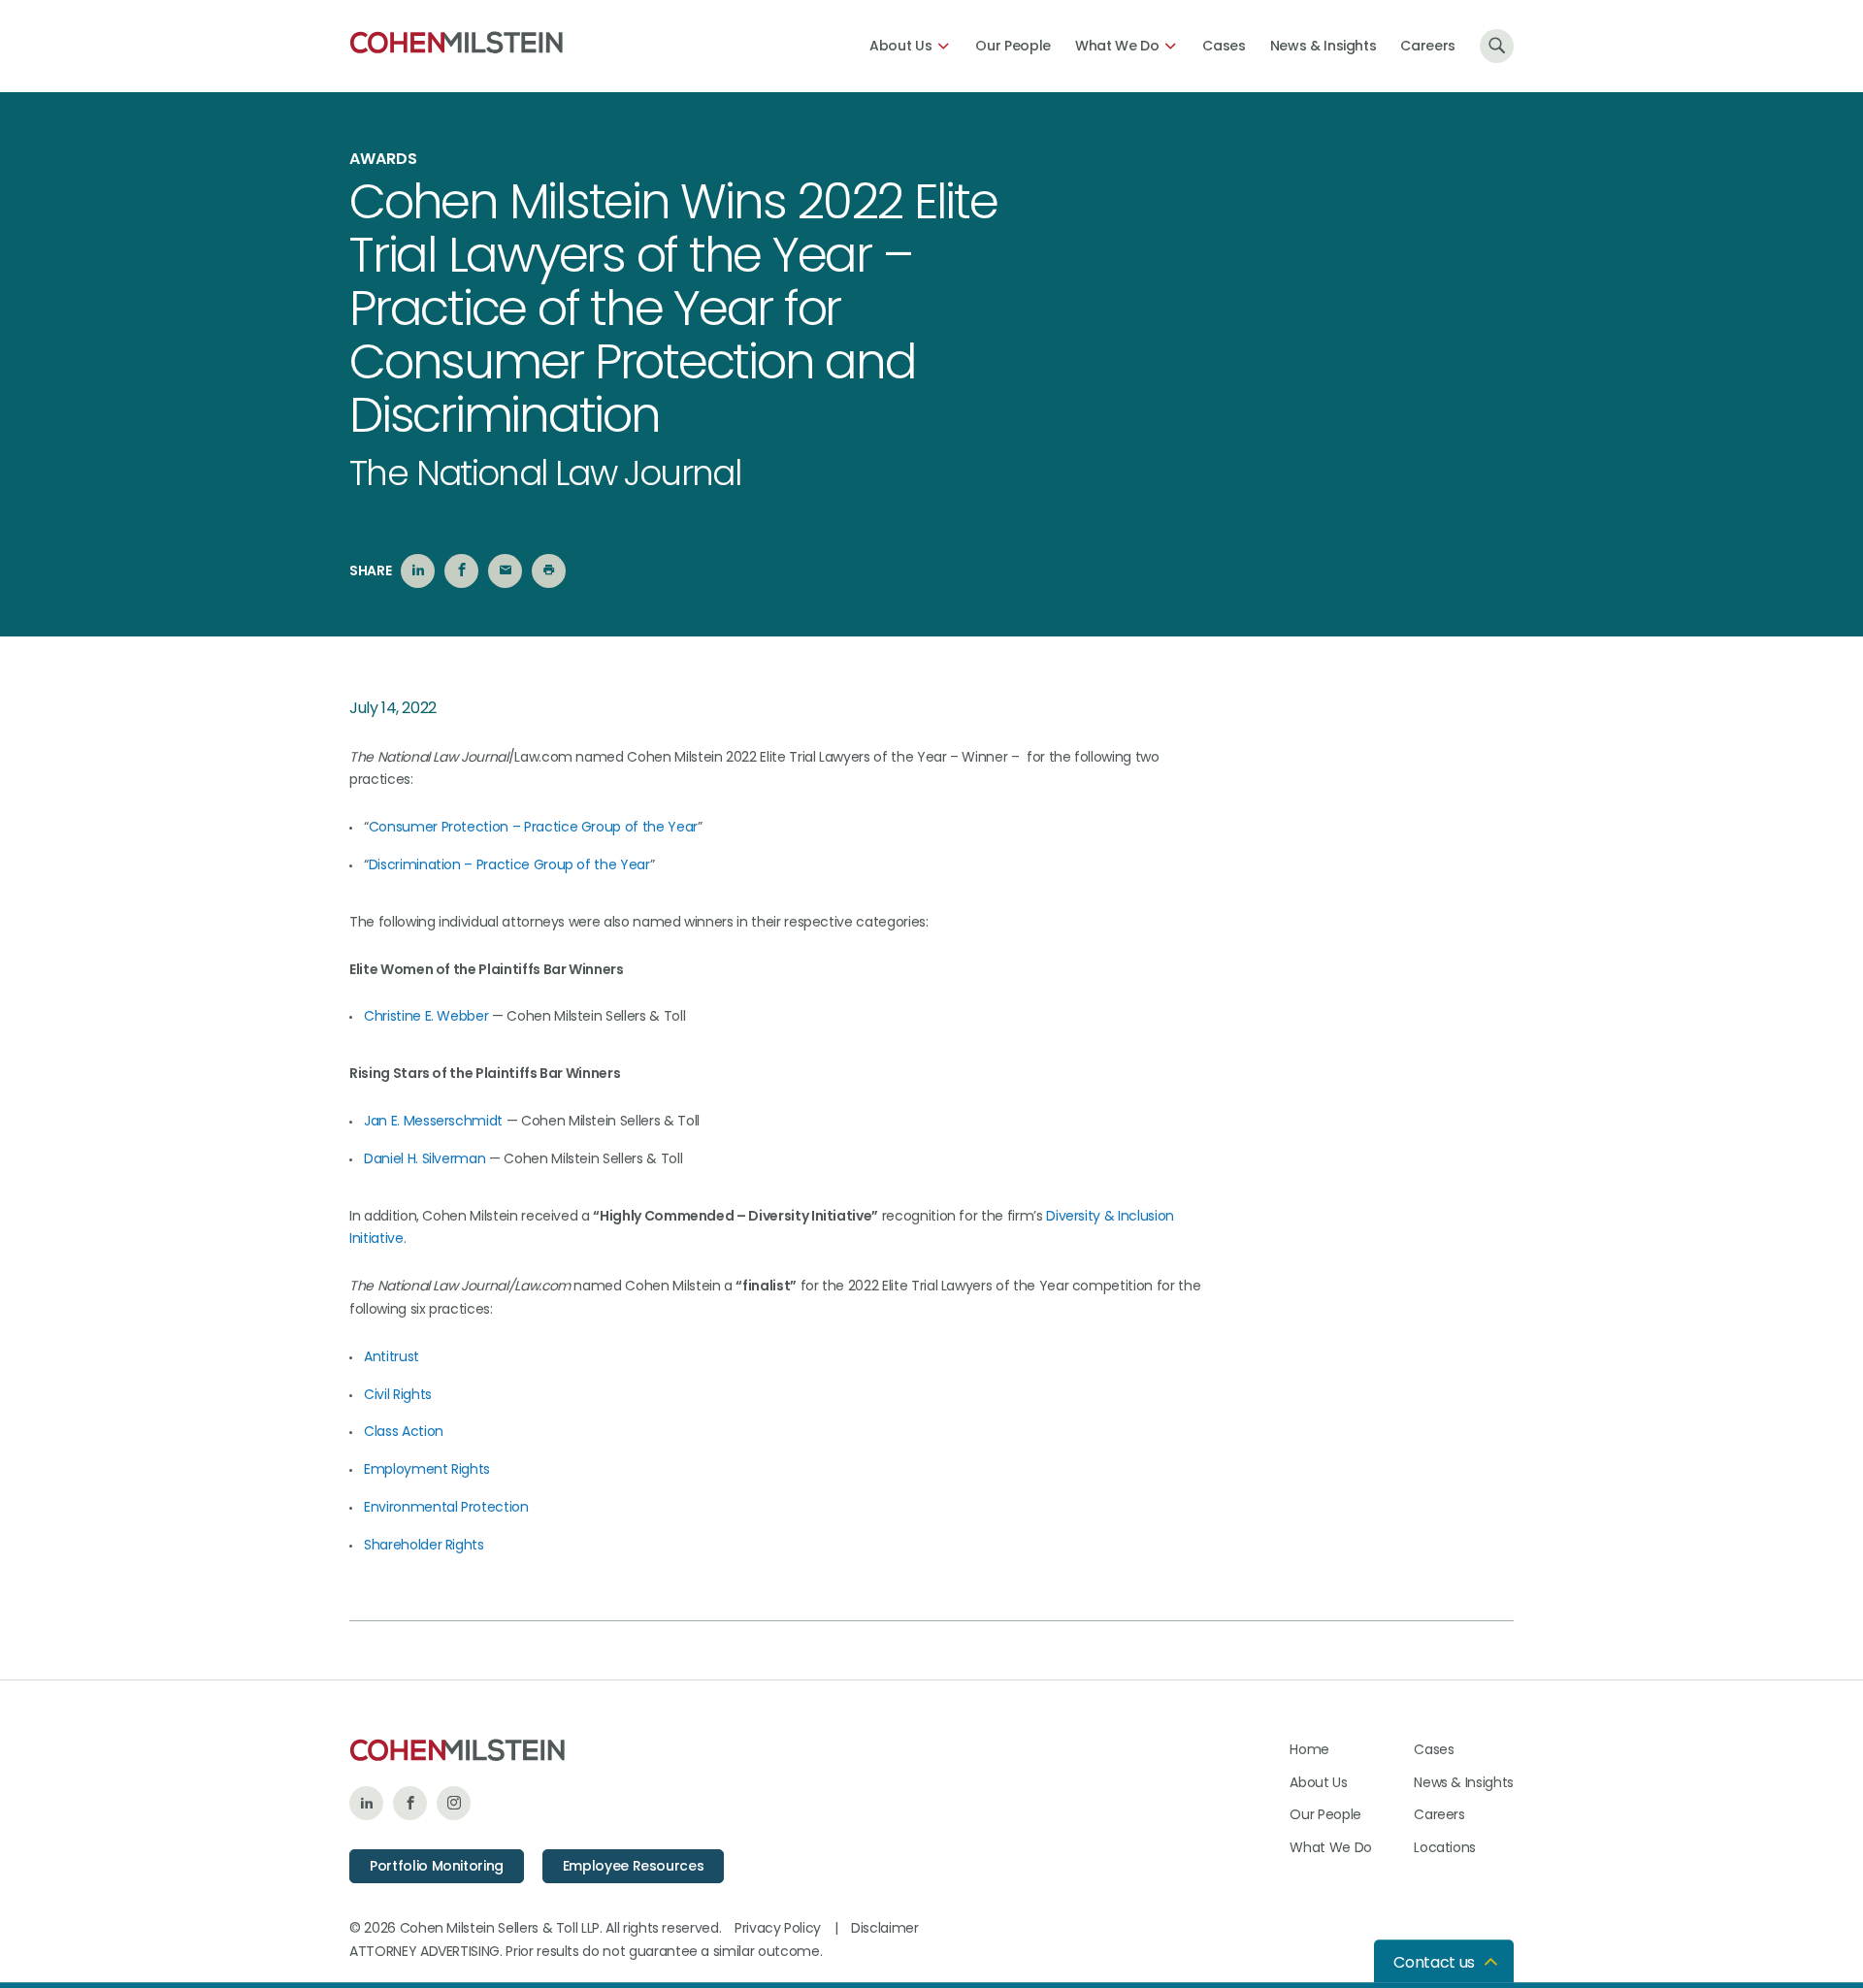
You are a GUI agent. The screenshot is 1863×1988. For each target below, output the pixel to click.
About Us (900, 46)
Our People (1013, 46)
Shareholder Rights (424, 1545)
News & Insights (1324, 46)
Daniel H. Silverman (425, 1158)
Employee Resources (634, 1866)
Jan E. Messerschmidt (433, 1121)
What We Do (1117, 46)
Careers (1428, 46)
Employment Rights (427, 1469)
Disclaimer (885, 1928)
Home (1309, 1749)
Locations (1445, 1847)
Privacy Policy (778, 1928)
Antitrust (392, 1356)
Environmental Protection (446, 1507)
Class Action (404, 1431)
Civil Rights (398, 1394)
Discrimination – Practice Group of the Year (509, 864)
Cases (1224, 46)
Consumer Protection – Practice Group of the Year (533, 827)
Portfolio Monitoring (437, 1866)
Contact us (1434, 1962)
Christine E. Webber (426, 1016)
